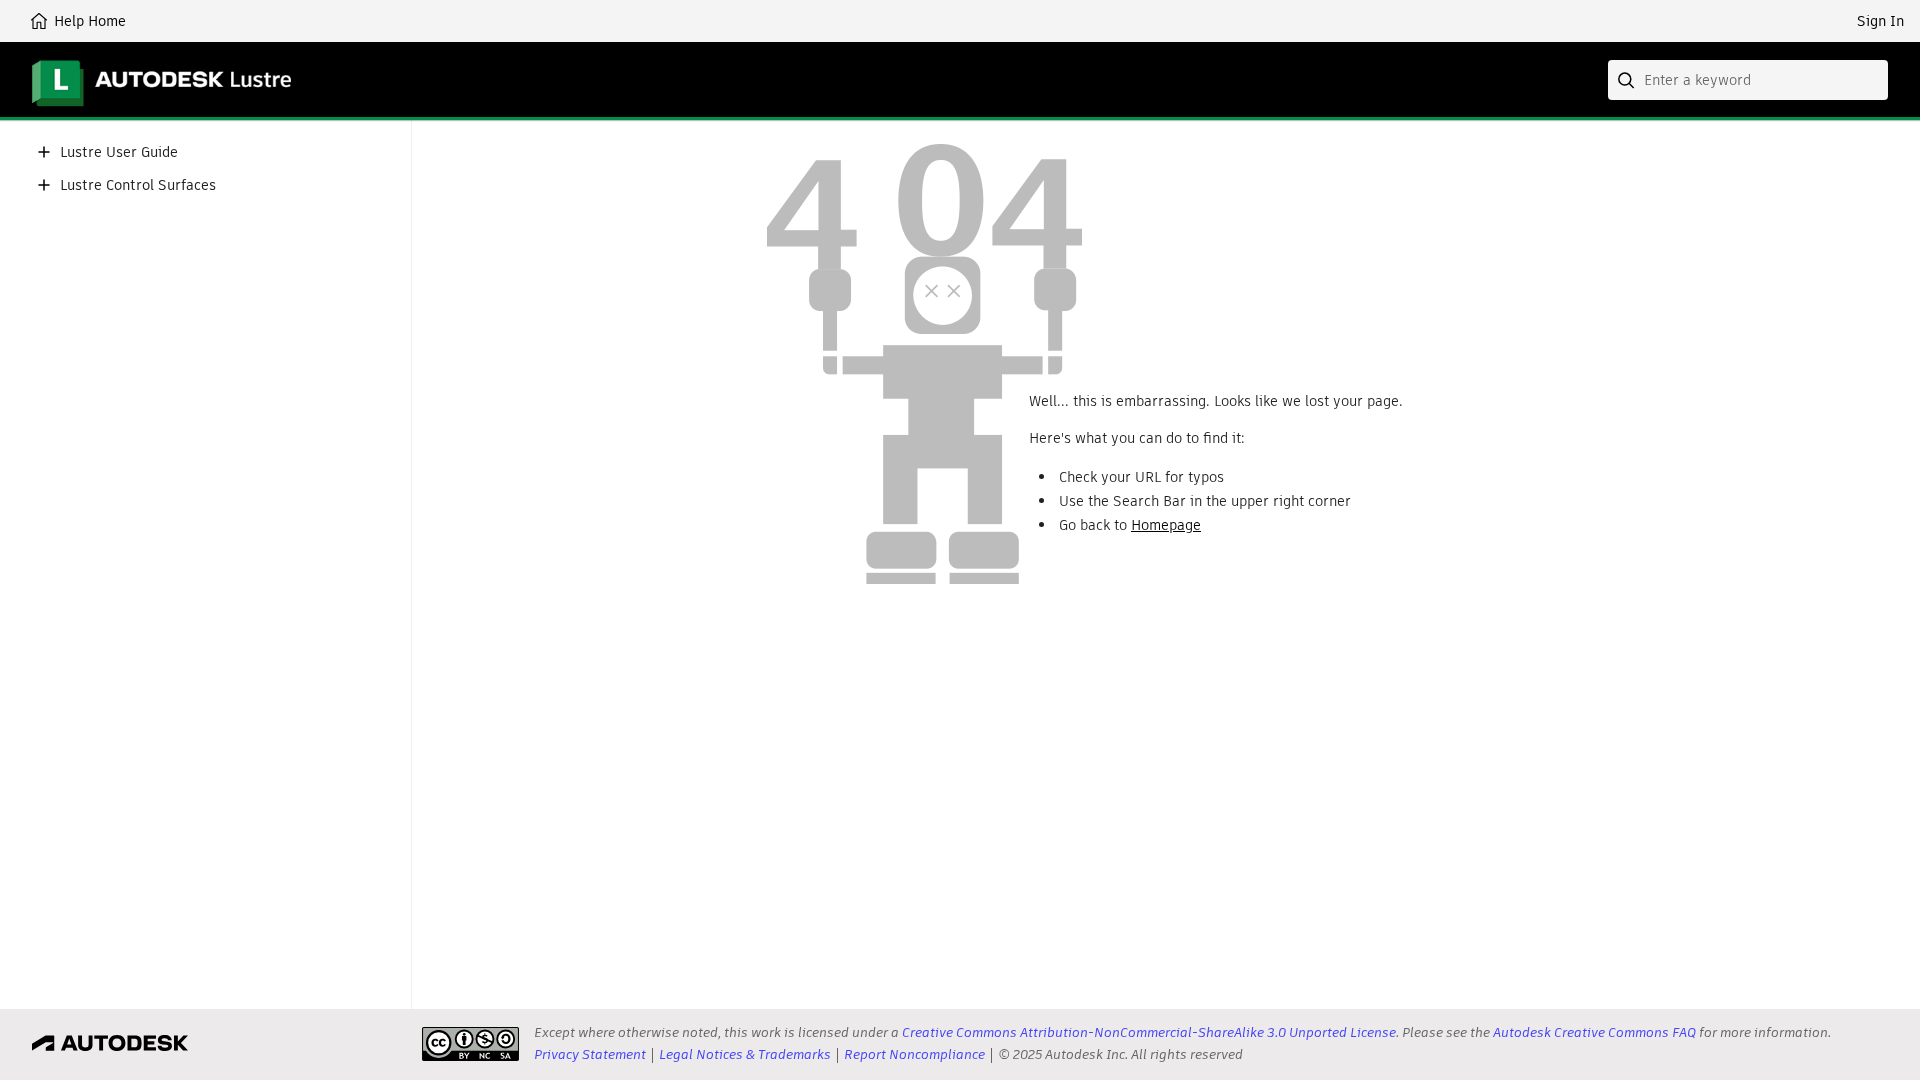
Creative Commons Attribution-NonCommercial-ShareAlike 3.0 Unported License (1149, 1032)
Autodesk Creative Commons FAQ (1594, 1032)
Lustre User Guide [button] (119, 152)
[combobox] (1748, 80)
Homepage (1166, 525)
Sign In (1880, 21)
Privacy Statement (590, 1054)
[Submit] (1628, 80)
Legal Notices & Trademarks (745, 1054)
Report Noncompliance (914, 1054)
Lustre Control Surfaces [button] (138, 185)
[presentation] (470, 1044)
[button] (44, 152)
